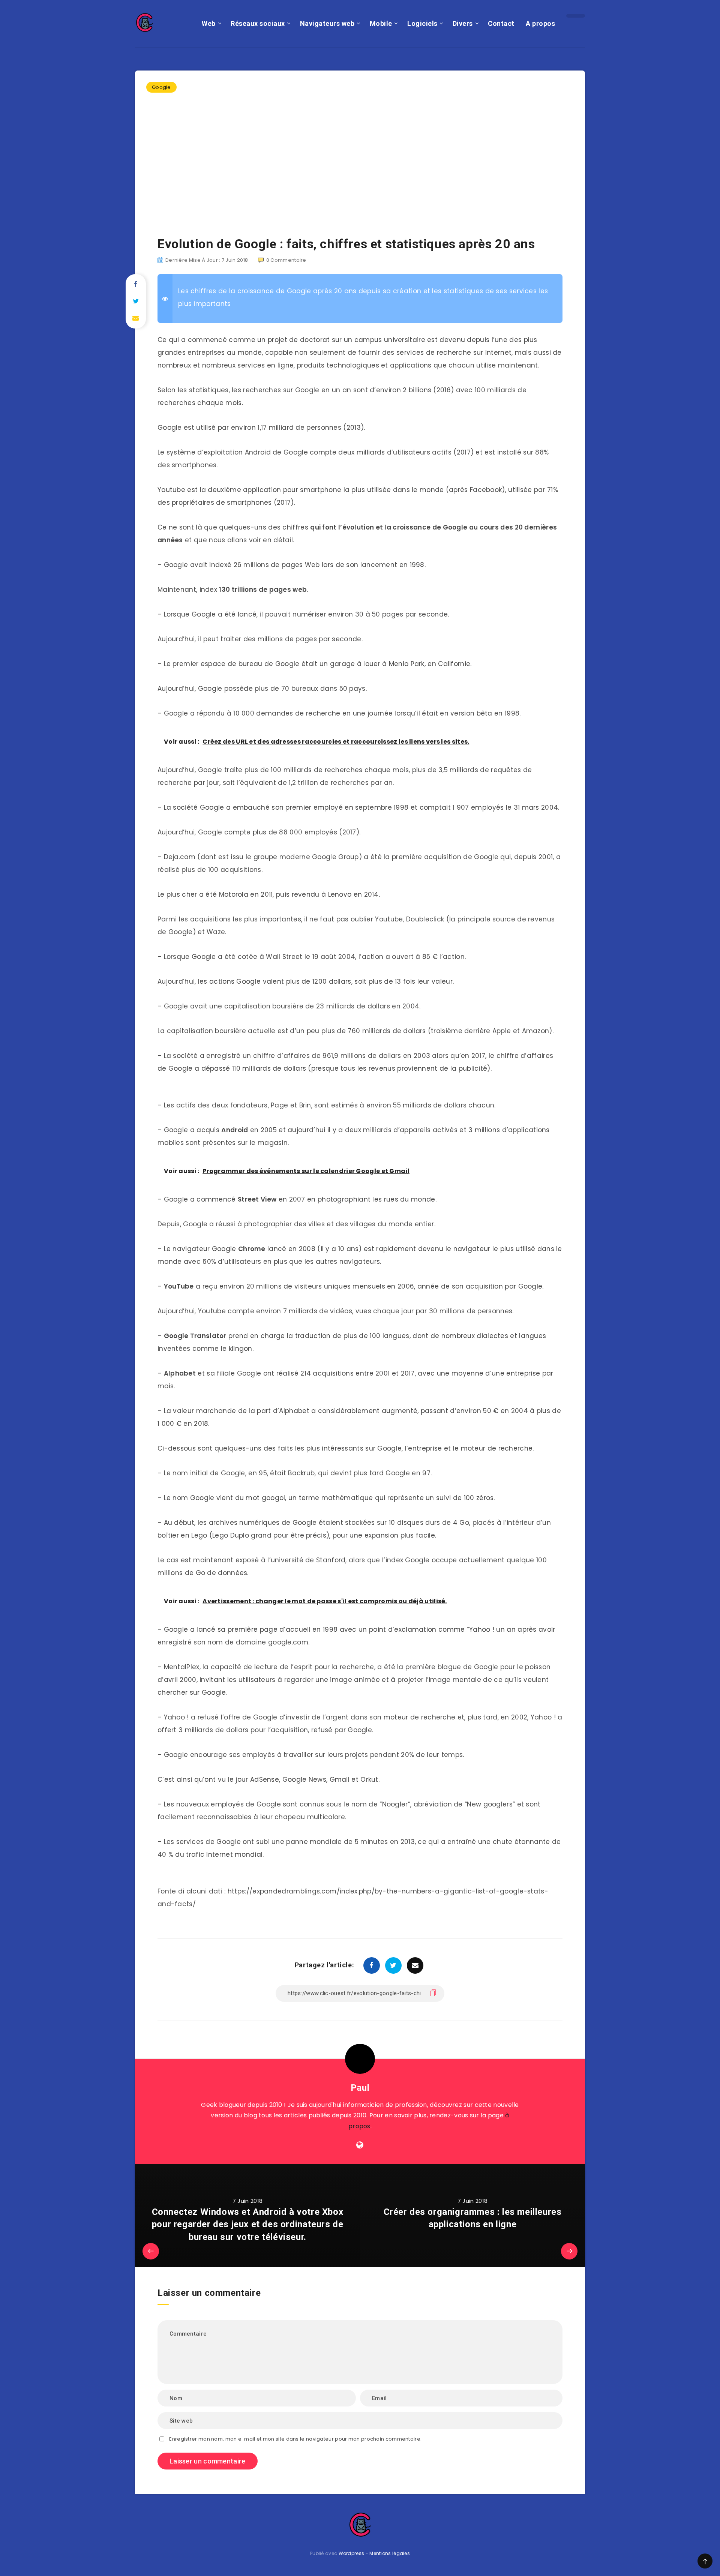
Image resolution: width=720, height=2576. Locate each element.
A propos (540, 23)
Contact (501, 23)
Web (209, 23)
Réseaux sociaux (258, 23)
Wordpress (352, 2553)
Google (161, 87)
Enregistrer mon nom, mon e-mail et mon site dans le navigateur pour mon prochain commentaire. (295, 2439)
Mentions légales (390, 2553)
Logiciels (422, 23)
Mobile (381, 23)
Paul (360, 2088)
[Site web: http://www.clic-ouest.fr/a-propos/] (360, 2145)
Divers (463, 23)
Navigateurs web (327, 23)
